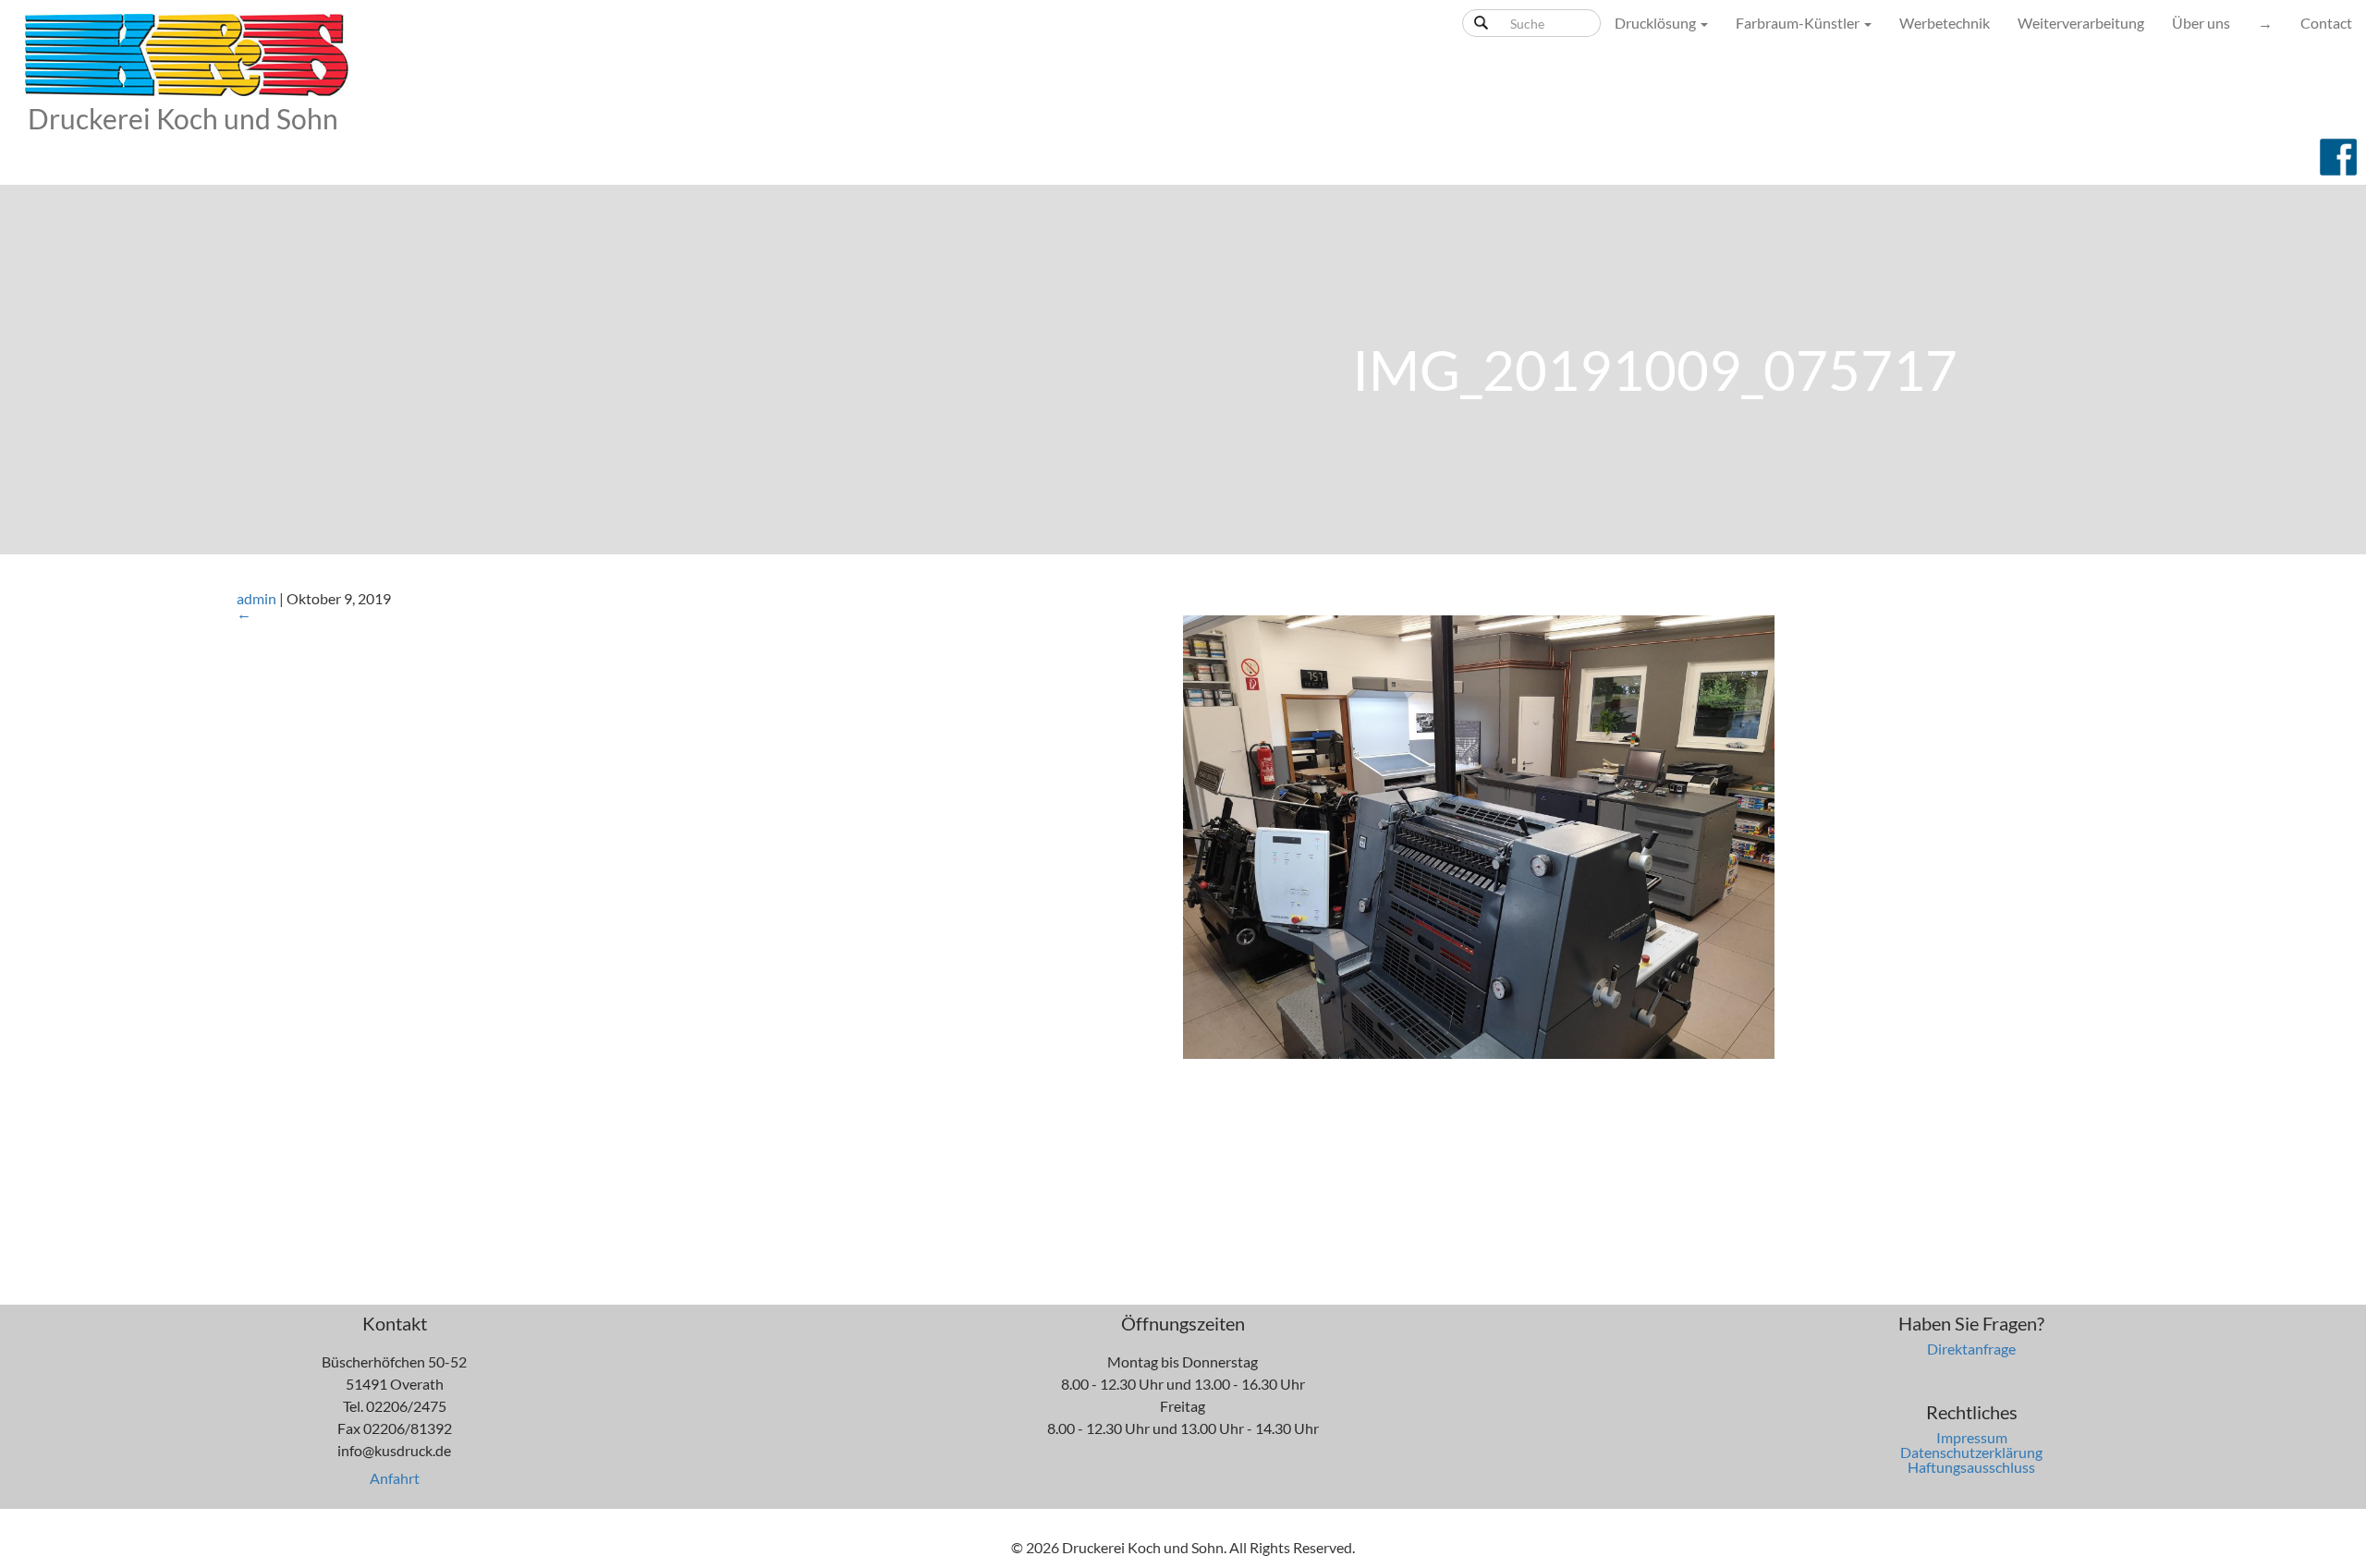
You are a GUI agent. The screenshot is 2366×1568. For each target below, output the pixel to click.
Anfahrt (395, 1478)
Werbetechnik (1945, 23)
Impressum (1972, 1437)
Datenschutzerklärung (1971, 1452)
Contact (2326, 23)
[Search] (1481, 23)
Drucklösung (1657, 23)
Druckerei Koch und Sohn (183, 118)
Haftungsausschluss (1971, 1467)
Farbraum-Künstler (1799, 23)
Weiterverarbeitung (2081, 23)
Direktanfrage (1971, 1349)
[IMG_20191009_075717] (1479, 835)
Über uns (2201, 23)
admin (256, 598)
